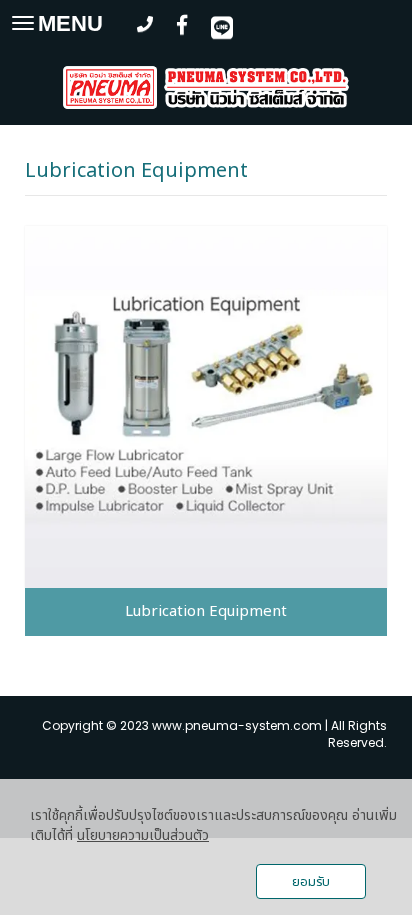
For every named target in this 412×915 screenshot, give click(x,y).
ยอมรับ (311, 882)
